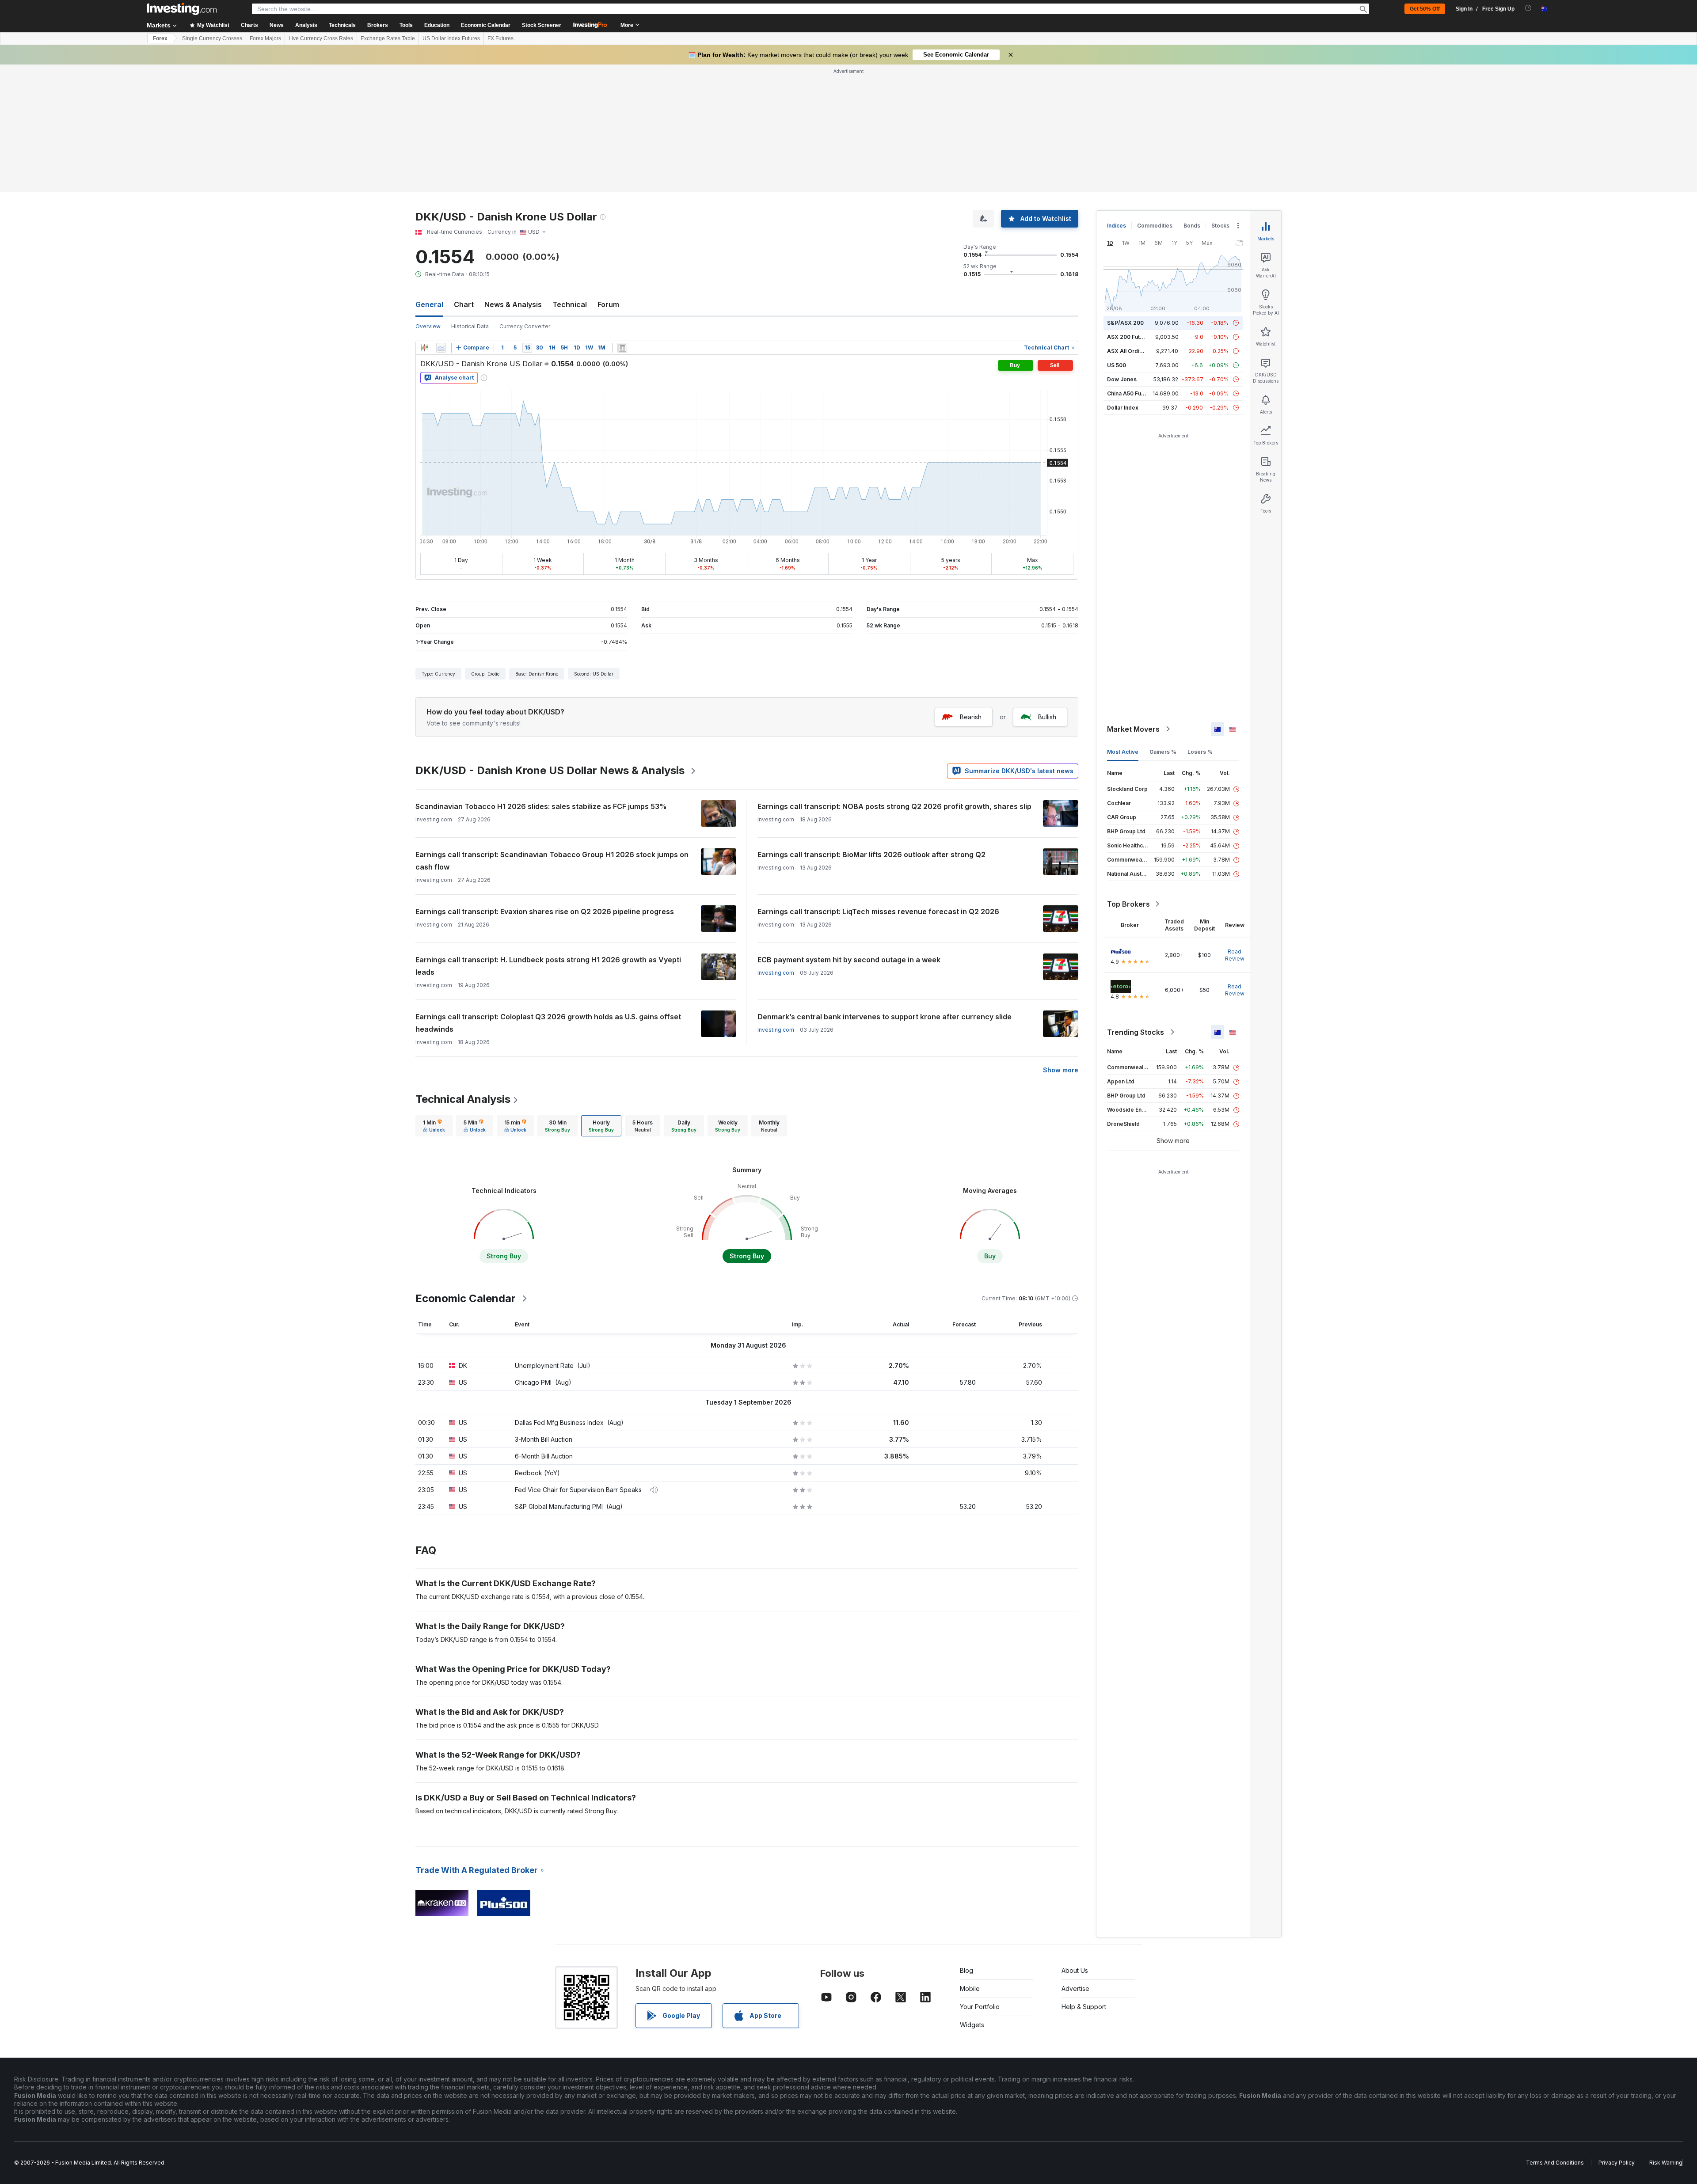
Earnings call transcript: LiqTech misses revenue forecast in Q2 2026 (878, 912)
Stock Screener (542, 25)
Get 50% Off (1425, 9)
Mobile (970, 1988)
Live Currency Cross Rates (321, 38)
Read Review (1235, 955)
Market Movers (1133, 729)
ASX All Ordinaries (1131, 351)
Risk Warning (1666, 2163)
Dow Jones (1122, 379)
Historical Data (470, 326)
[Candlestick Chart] (424, 348)
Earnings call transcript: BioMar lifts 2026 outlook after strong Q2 (871, 855)
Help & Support (1084, 2007)
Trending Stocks (1136, 1032)
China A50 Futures (1131, 393)
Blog (966, 1970)
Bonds (1192, 226)
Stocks (1220, 226)
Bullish (1047, 717)
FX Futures (500, 38)
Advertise (1075, 1988)
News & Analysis (513, 304)
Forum (608, 304)
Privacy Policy (1617, 2163)
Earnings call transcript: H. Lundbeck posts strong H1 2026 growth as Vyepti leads (548, 966)
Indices (1117, 226)
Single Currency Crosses (212, 38)
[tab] (434, 1126)
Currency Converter (525, 326)
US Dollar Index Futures (451, 38)
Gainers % (1163, 752)
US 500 (1117, 365)
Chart (464, 304)
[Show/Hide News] (622, 348)
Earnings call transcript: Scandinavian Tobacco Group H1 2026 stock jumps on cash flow (552, 861)
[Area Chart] (441, 348)
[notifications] (1528, 8)
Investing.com (776, 973)
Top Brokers (1128, 904)
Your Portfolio (980, 2007)
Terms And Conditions (1555, 2163)
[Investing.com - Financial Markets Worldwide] (182, 9)
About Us (1075, 1970)
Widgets (972, 2025)
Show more (1061, 1070)
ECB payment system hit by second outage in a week (849, 960)
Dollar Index (1123, 408)
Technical (570, 304)
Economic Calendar (486, 25)
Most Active (1123, 752)
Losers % (1200, 752)
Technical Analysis (463, 1099)
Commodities (1155, 226)
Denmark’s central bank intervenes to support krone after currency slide (885, 1017)
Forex (160, 38)
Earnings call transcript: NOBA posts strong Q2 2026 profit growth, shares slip (894, 806)
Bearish (971, 717)
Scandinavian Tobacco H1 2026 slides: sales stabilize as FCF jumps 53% (541, 806)
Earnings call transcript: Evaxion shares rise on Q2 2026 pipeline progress (545, 912)
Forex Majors (265, 38)
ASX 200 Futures (1129, 337)
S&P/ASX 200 (1125, 323)
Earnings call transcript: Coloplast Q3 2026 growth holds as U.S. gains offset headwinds (548, 1023)
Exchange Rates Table (388, 38)
